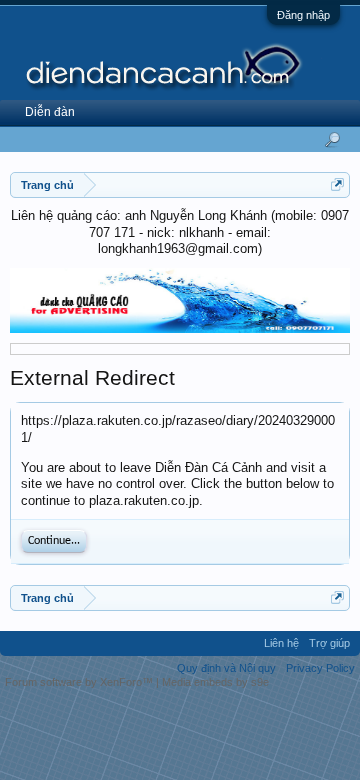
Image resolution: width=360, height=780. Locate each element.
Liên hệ (281, 643)
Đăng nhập (303, 15)
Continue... (54, 541)
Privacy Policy (320, 668)
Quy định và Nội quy (226, 668)
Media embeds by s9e (215, 682)
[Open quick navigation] (337, 184)
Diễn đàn (50, 112)
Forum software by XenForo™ (80, 682)
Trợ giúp (329, 643)
